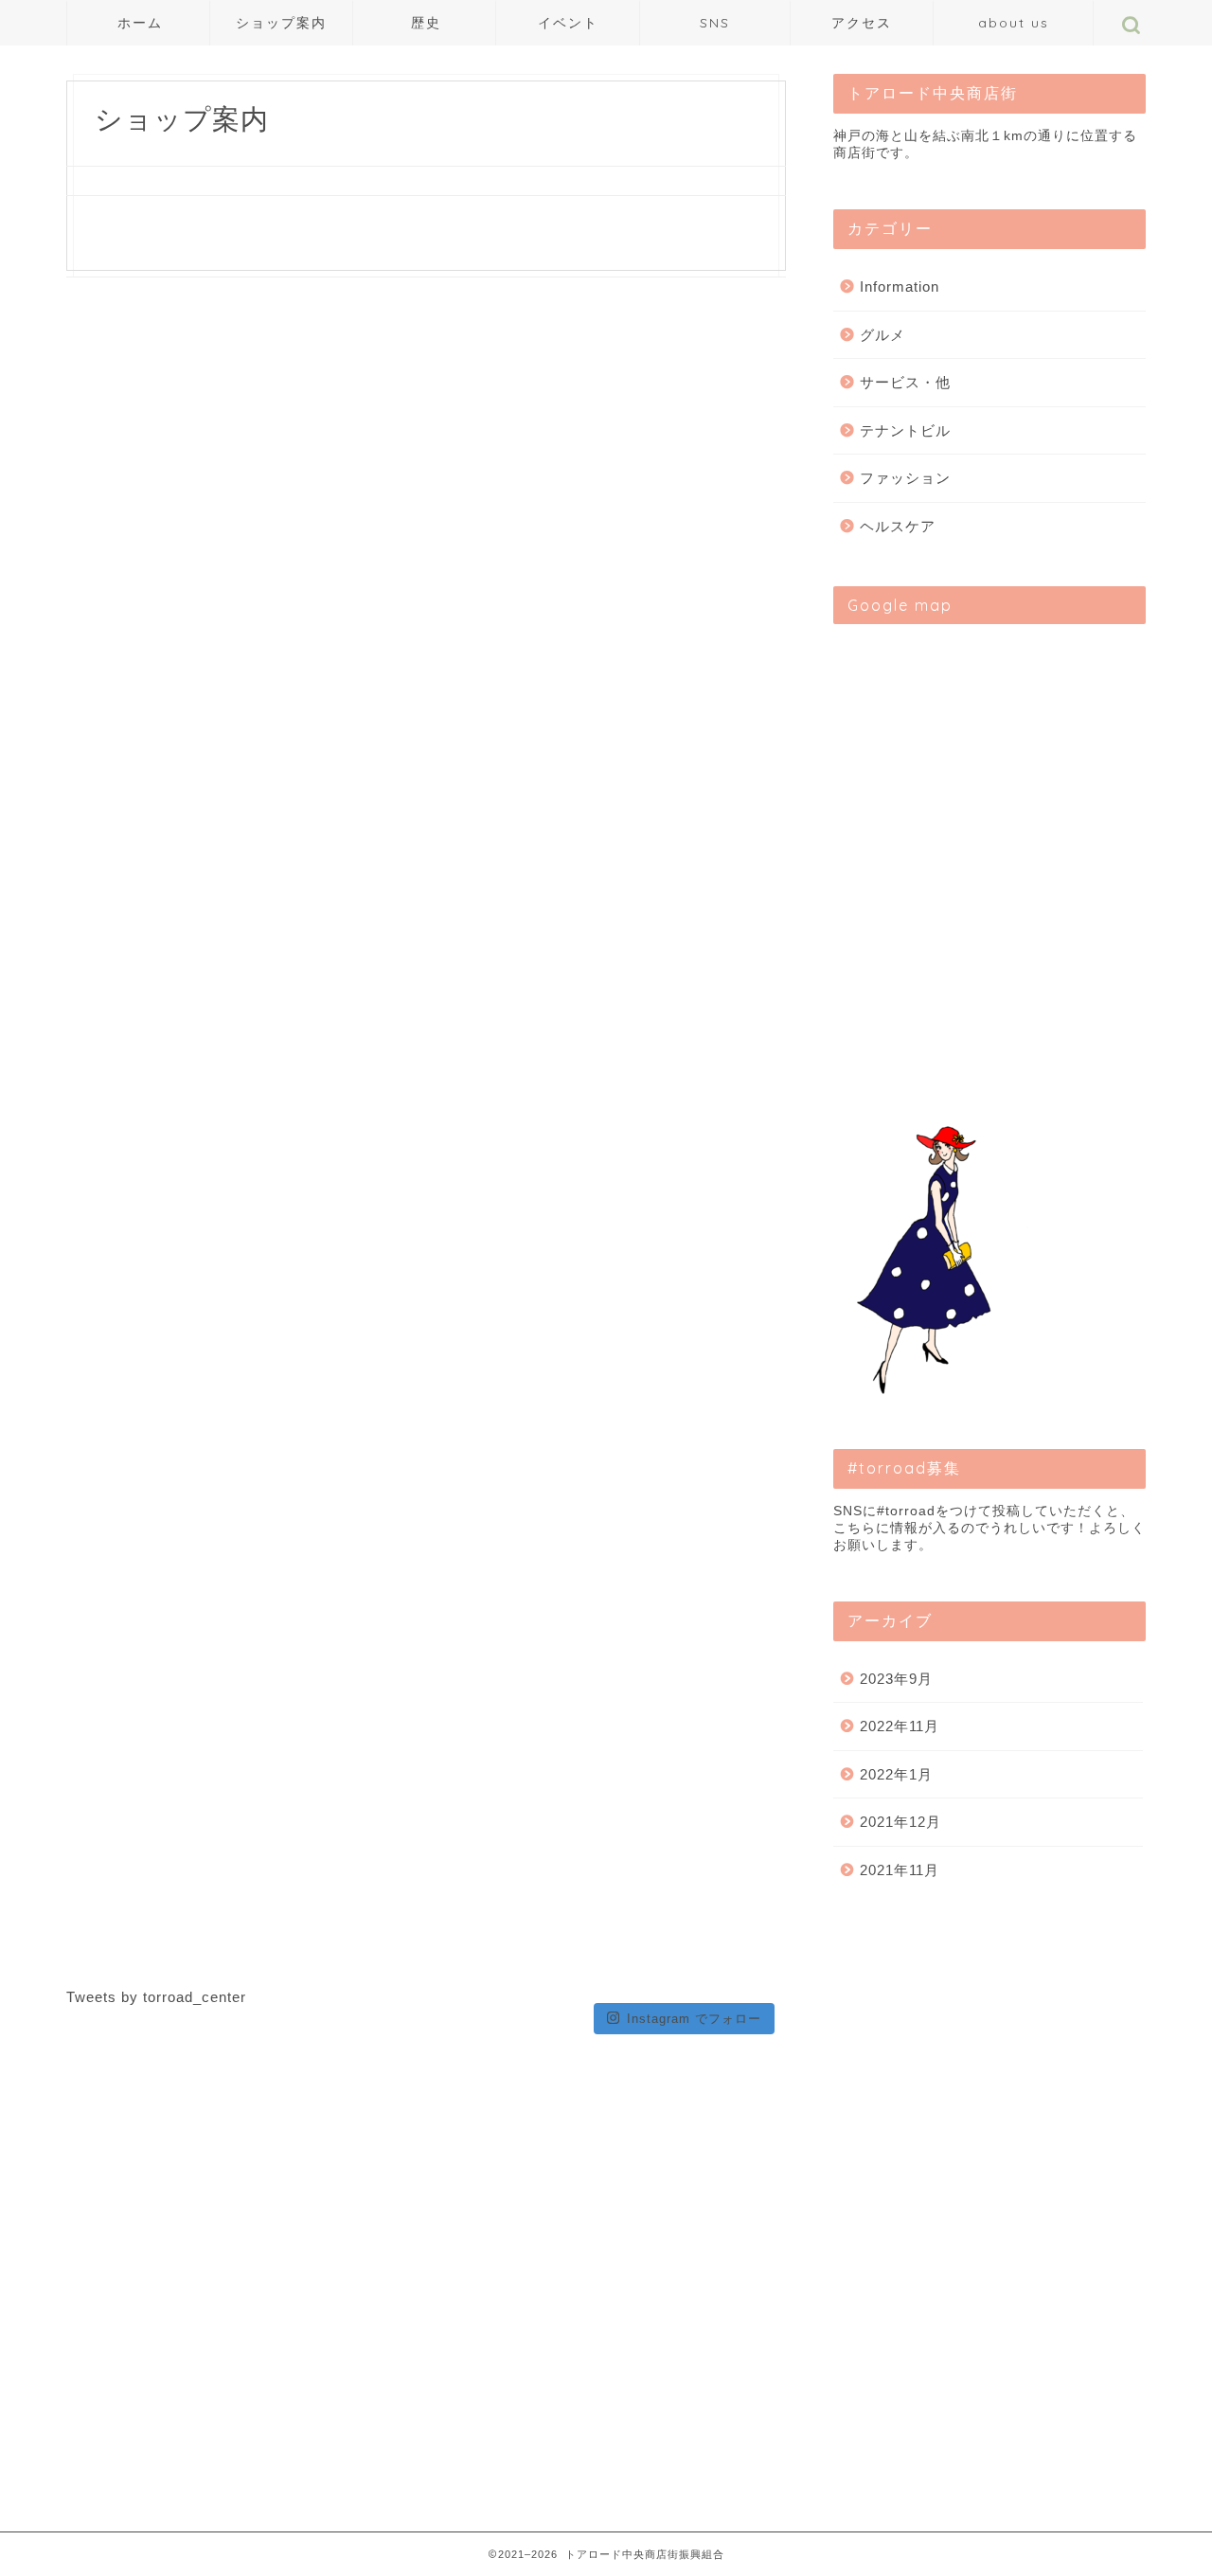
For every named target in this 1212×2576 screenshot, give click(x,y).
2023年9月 (896, 1679)
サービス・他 (905, 382)
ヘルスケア (898, 526)
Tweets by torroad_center (156, 1997)
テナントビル (905, 430)
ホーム (140, 23)
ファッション (905, 478)
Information (900, 286)
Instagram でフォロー (694, 2019)
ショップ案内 (281, 23)
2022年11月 (900, 1726)
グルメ (882, 335)
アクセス (862, 23)
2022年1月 (896, 1774)
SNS (715, 23)
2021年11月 (900, 1870)
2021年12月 (900, 1822)
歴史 (426, 23)
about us (1014, 23)
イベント (568, 23)
